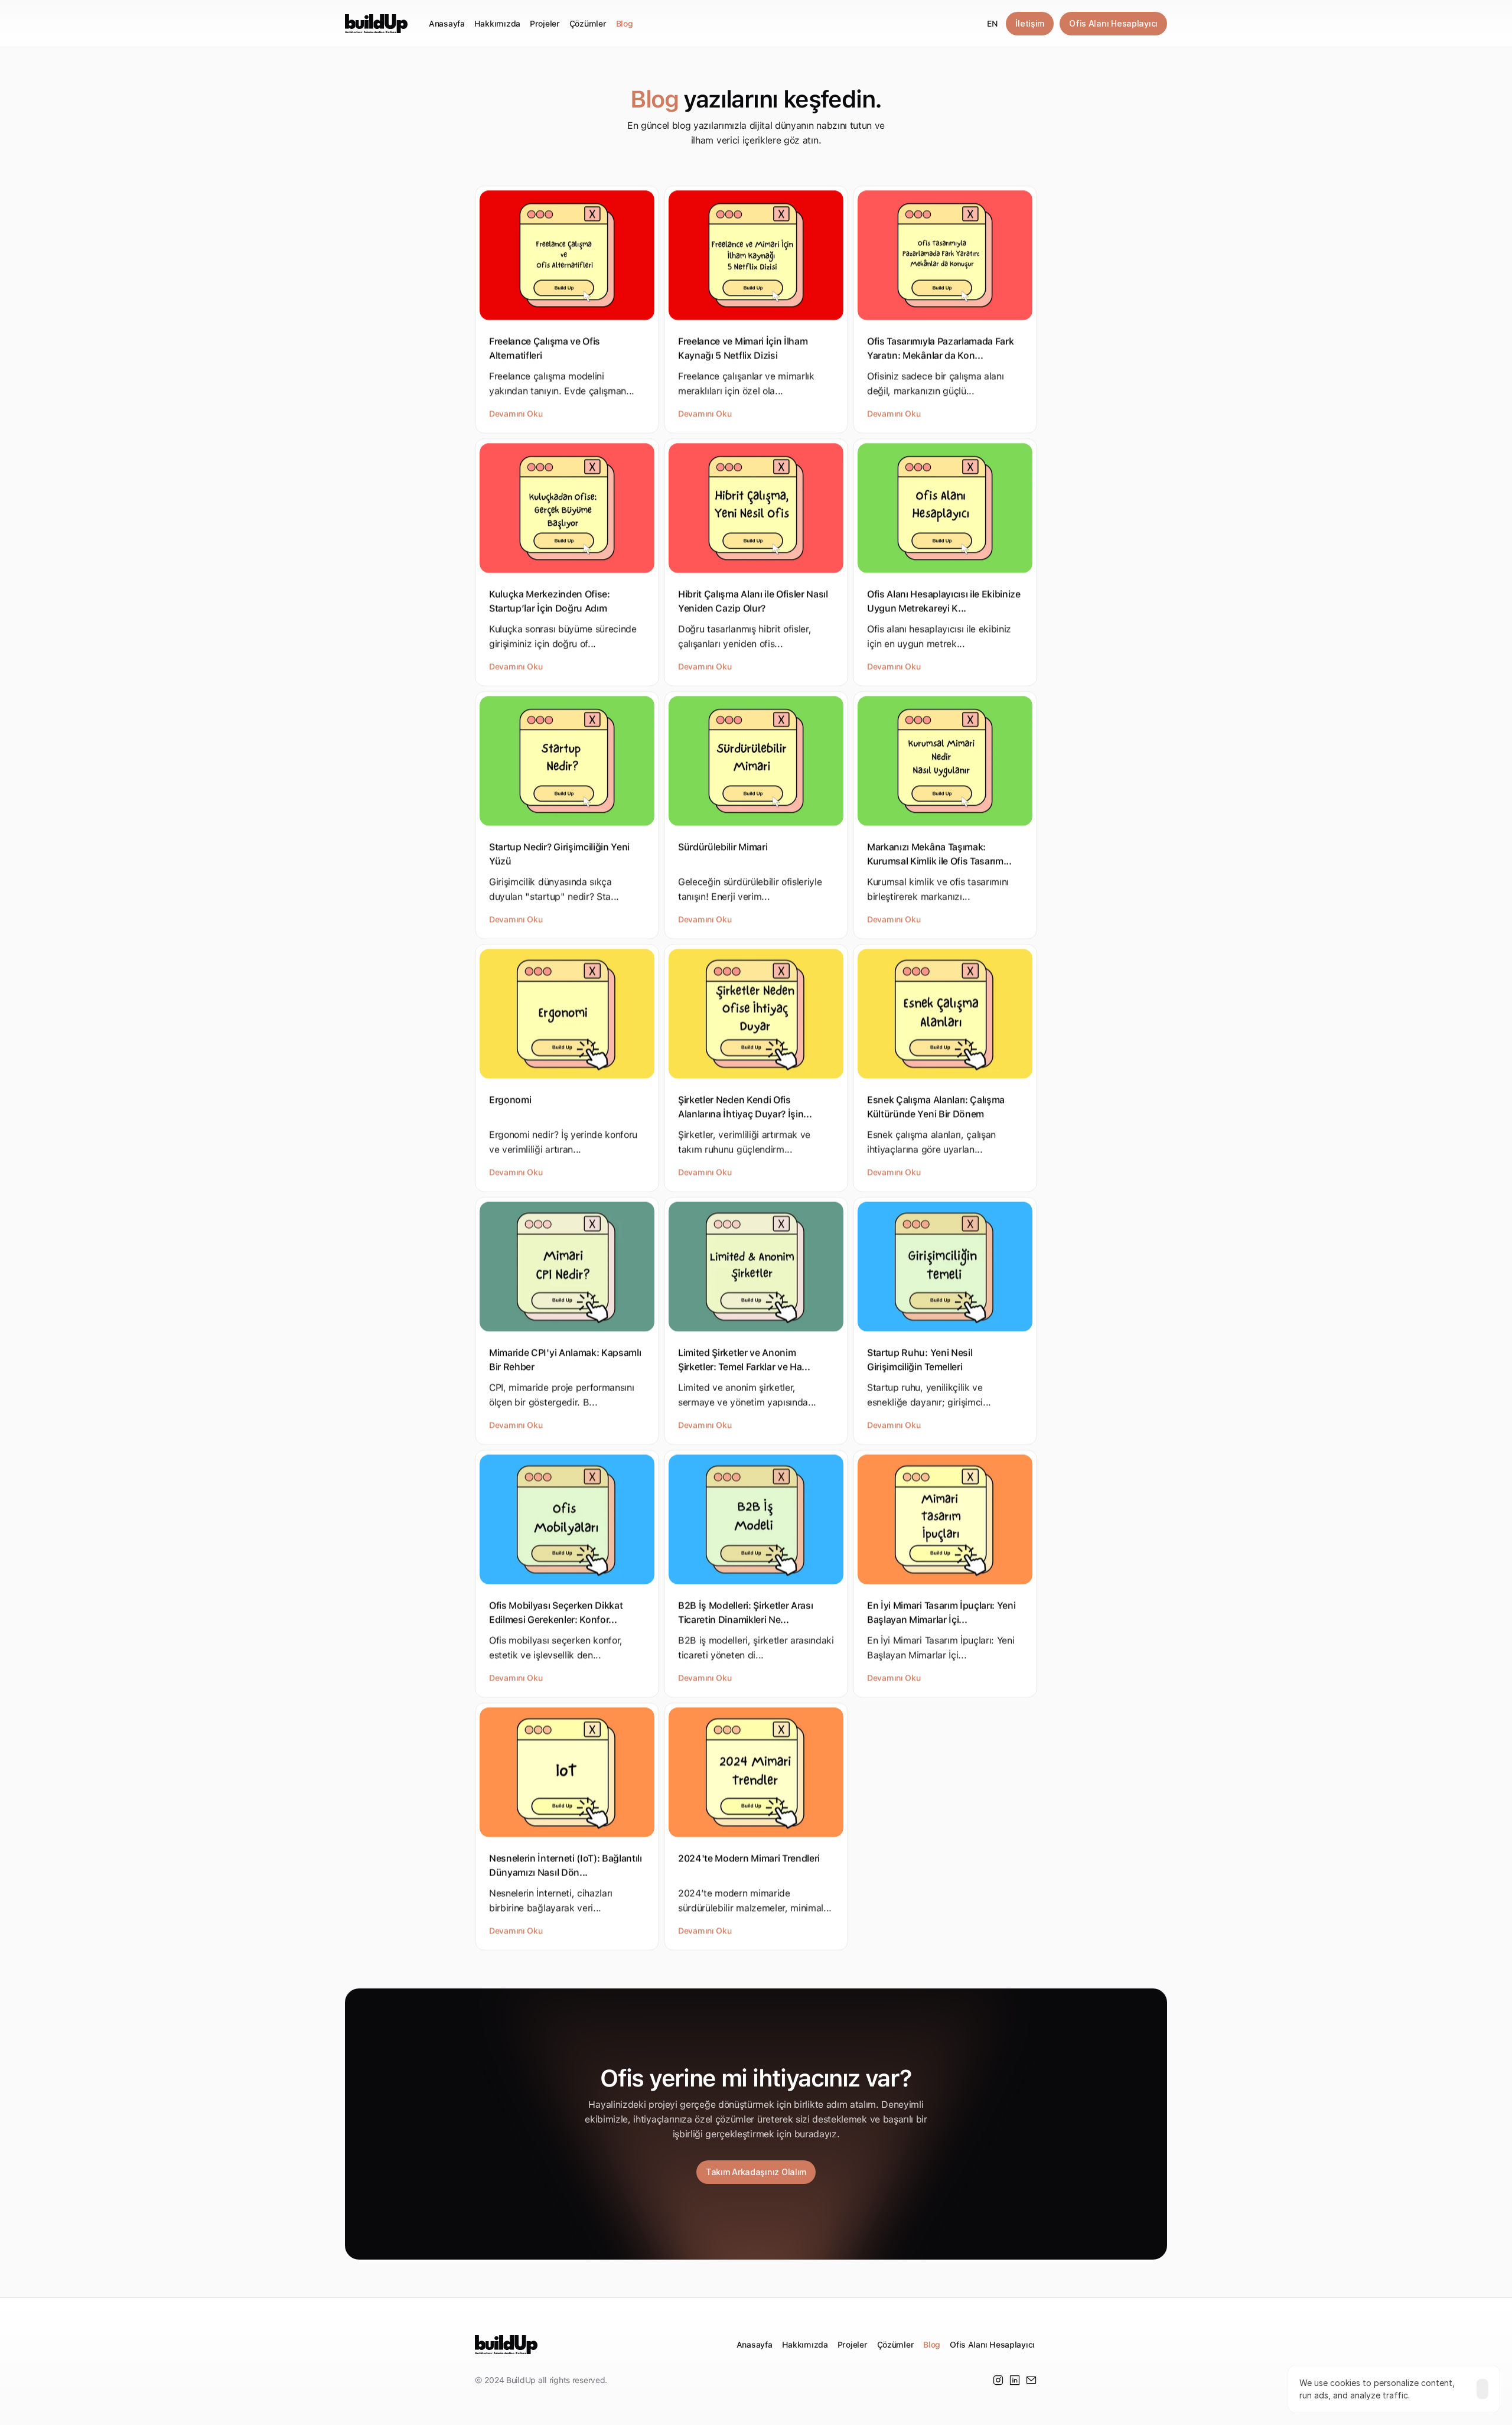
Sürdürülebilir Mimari (723, 847)
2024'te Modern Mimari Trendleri (749, 1858)
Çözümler (588, 24)
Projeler (545, 24)
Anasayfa (447, 24)
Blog (625, 24)
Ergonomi (510, 1100)
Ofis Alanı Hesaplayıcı (992, 2345)
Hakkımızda (497, 24)
